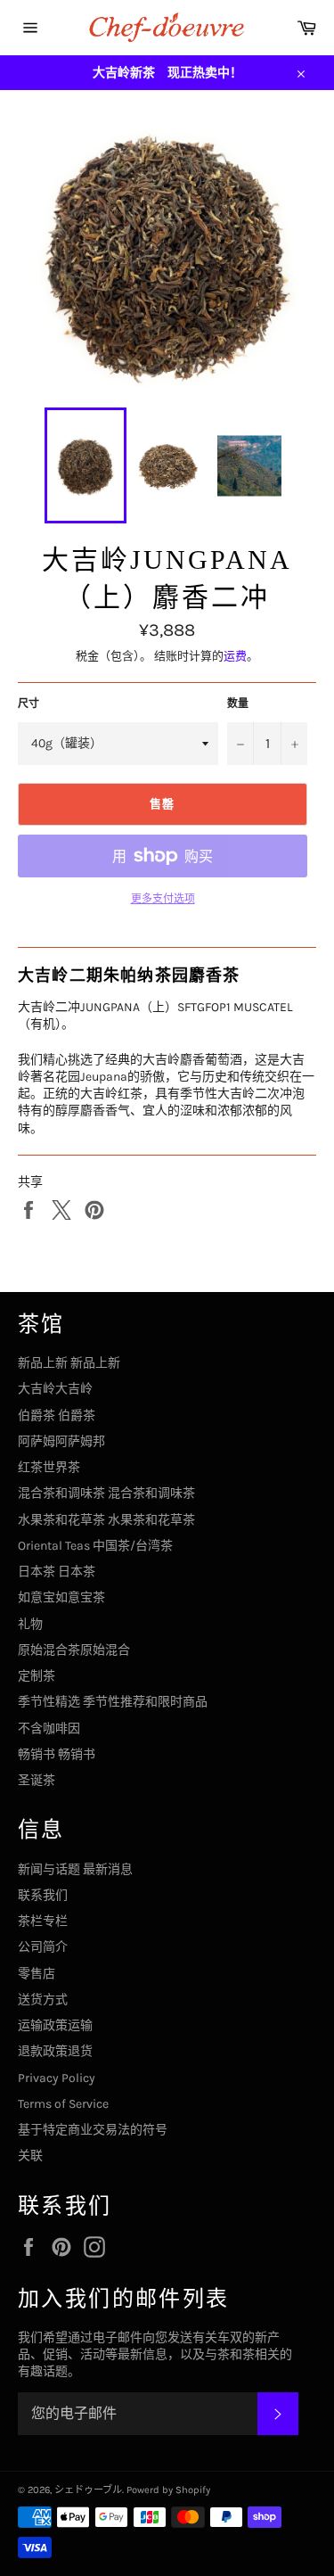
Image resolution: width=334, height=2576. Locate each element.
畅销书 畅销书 (57, 1754)
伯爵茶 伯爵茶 (57, 1416)
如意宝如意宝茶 (61, 1597)
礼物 (30, 1624)
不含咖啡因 (49, 1728)
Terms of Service (63, 2104)
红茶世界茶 (49, 1467)
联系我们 (43, 1895)
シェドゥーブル (88, 2490)
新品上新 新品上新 (69, 1363)
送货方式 (43, 2000)
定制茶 (37, 1676)
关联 (30, 2156)
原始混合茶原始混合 (74, 1650)
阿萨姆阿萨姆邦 (61, 1441)
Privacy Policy (57, 2078)
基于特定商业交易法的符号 (93, 2130)
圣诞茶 (37, 1780)
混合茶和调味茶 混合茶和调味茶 (106, 1493)
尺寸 (29, 704)
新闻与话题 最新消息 (75, 1869)
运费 (235, 656)
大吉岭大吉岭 (55, 1389)
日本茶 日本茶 (57, 1572)
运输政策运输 (55, 2025)
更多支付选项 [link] (163, 899)
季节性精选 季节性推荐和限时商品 (113, 1702)
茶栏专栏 (43, 1921)
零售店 (37, 1974)
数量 (238, 704)
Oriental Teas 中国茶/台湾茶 (95, 1546)
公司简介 (43, 1947)
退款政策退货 (55, 2051)
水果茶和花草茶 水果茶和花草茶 (106, 1520)
